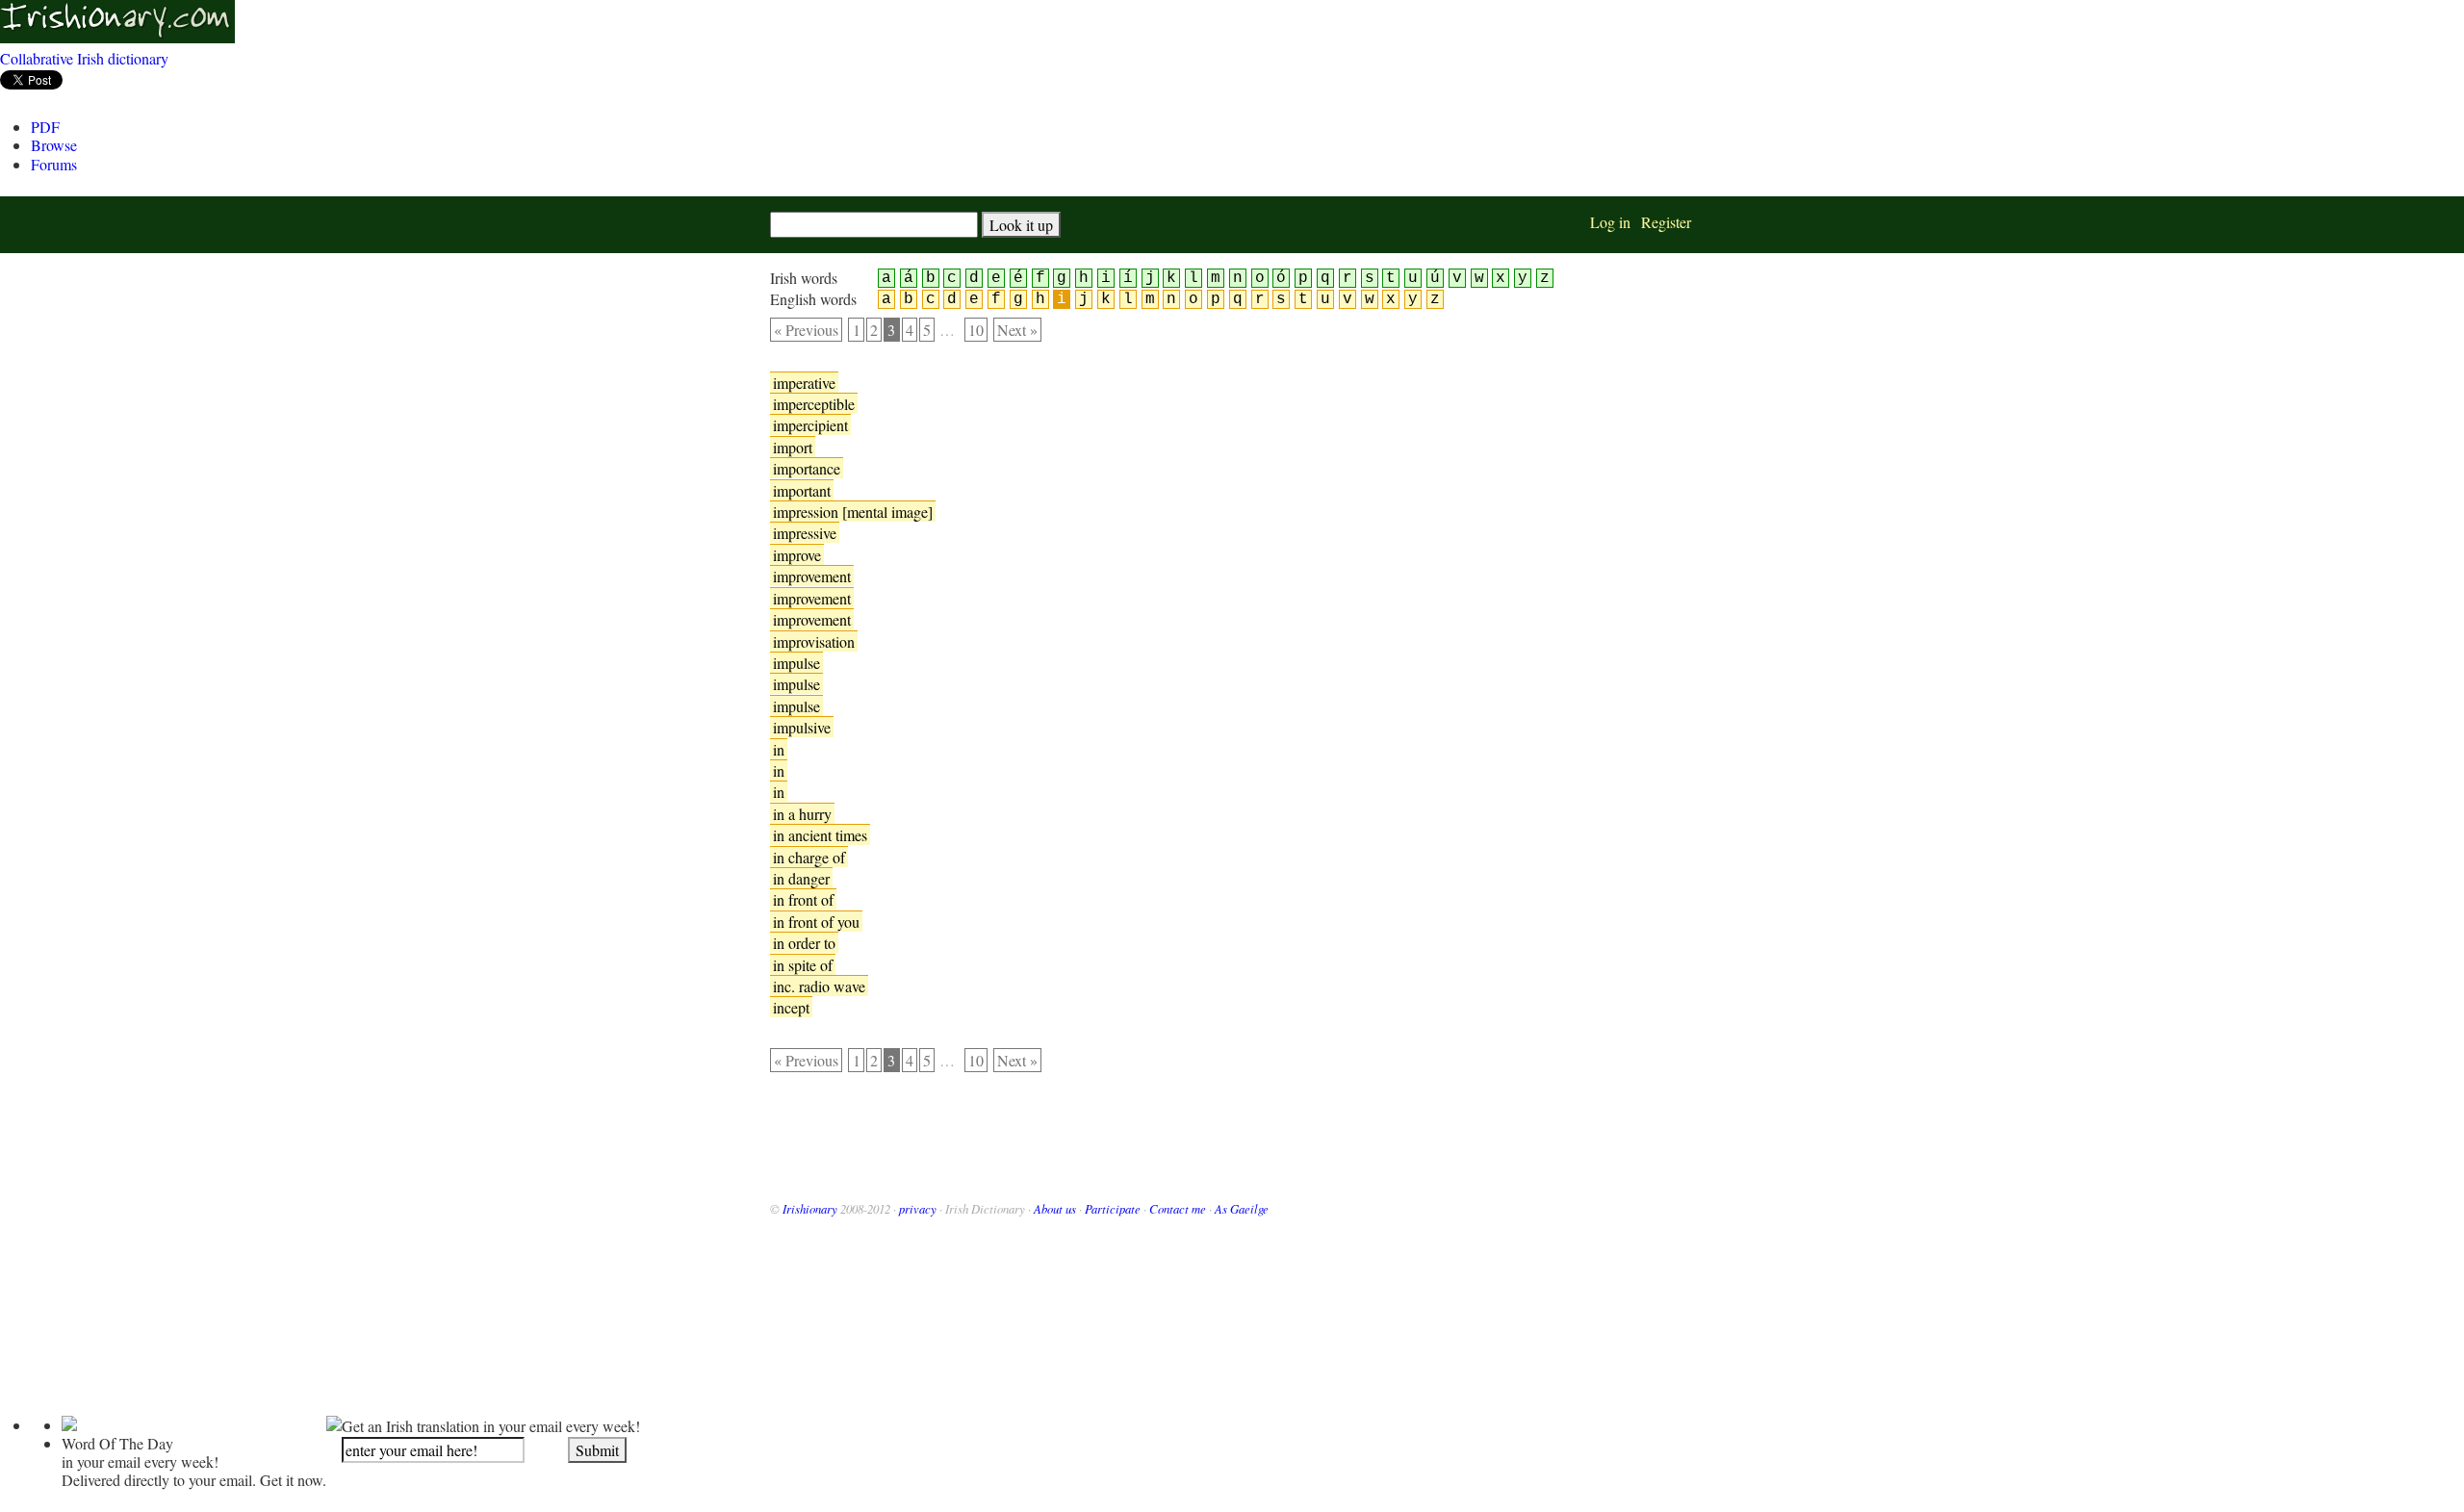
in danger (801, 878)
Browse (54, 145)
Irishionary (810, 1208)
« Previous (806, 330)
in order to (804, 943)
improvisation (814, 641)
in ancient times (820, 835)
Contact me (1178, 1208)
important (802, 490)
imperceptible (814, 404)
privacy (918, 1208)
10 (976, 330)
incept (791, 1007)
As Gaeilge (1242, 1208)
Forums (54, 164)
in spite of (803, 965)
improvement (812, 576)
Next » (1017, 330)
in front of (803, 899)
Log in (1610, 222)
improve (797, 555)
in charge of (809, 857)
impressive (805, 533)
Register (1666, 222)
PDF (45, 127)
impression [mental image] (853, 512)
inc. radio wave (819, 986)
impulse (796, 663)
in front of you (816, 922)
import (793, 447)
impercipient (810, 425)
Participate (1113, 1208)
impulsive (802, 727)
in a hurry (802, 814)
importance (807, 468)
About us (1055, 1208)
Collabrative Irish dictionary (84, 58)
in (779, 749)
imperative (804, 383)
